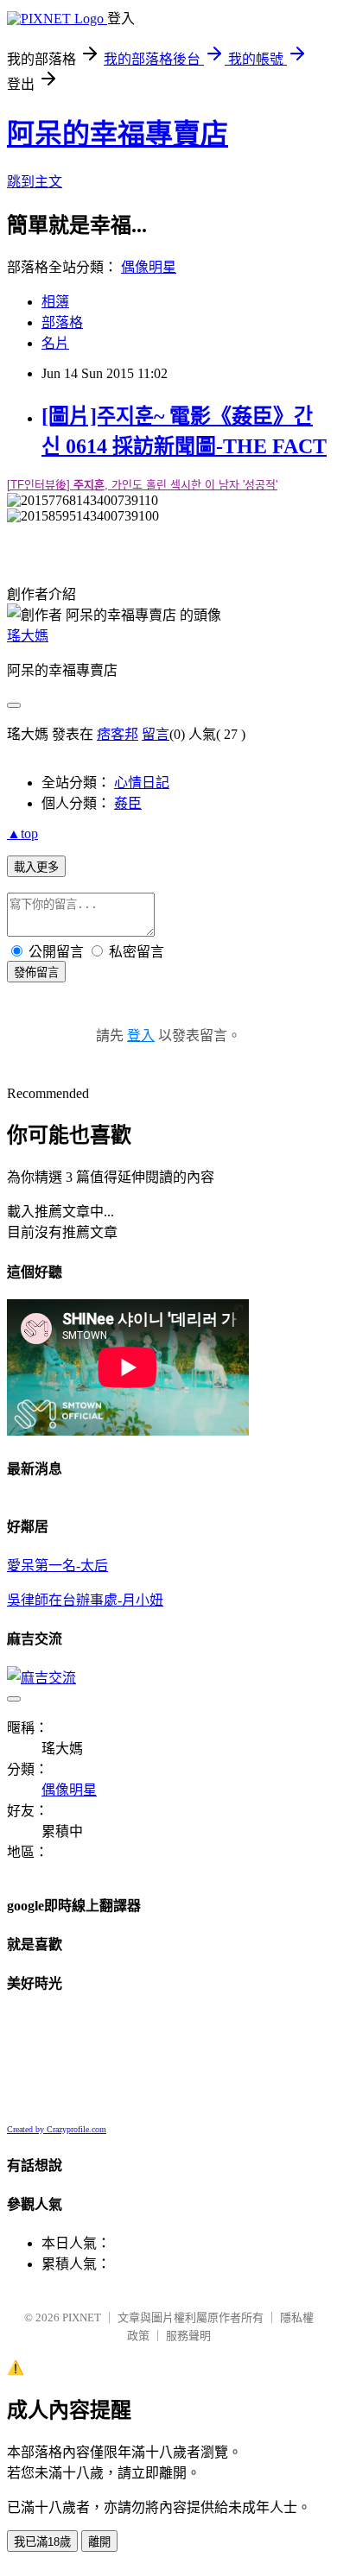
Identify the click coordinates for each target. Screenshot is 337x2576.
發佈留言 (36, 972)
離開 (99, 2542)
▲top (22, 833)
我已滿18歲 (42, 2542)
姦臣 (128, 803)
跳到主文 (35, 182)
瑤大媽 (28, 636)
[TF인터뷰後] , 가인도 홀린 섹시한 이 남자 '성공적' (142, 485)
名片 (55, 343)
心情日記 (142, 783)
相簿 (55, 302)
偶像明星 (149, 267)
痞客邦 (118, 734)
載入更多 (36, 867)
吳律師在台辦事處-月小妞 (85, 1600)
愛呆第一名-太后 (57, 1566)
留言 (156, 734)
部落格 (62, 322)
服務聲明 (188, 2336)
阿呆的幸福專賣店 (118, 134)
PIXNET (82, 2317)
